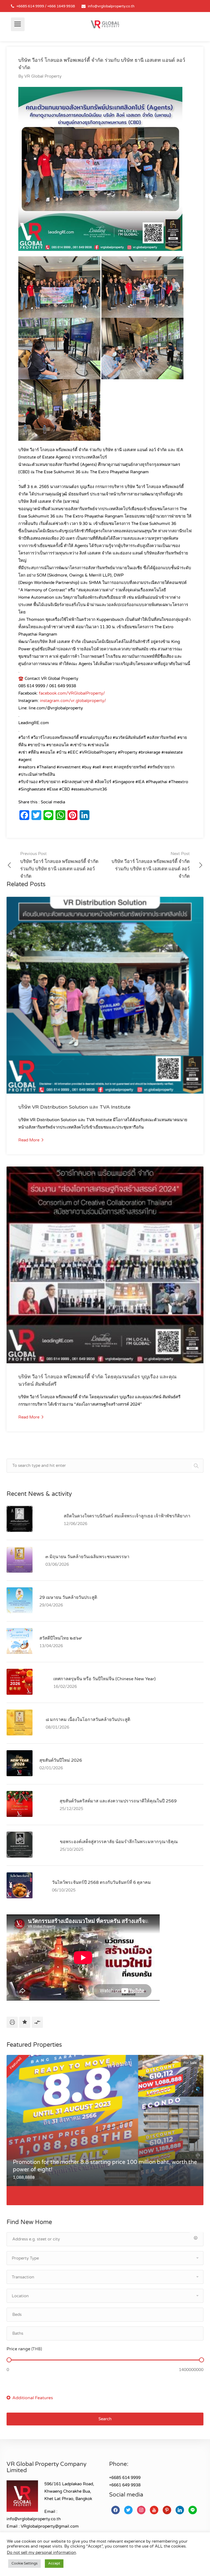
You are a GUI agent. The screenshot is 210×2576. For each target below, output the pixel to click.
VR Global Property (43, 76)
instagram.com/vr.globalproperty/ (73, 701)
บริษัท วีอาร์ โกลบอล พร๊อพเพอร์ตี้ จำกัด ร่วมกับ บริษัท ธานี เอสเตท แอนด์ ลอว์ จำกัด (59, 865)
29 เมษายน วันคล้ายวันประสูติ (68, 1597)
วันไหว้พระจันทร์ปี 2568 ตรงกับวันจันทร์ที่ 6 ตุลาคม (101, 1882)
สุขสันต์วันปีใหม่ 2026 (61, 1760)
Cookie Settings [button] (24, 2563)
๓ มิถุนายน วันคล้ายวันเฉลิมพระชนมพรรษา (87, 1557)
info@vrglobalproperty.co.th (111, 6)
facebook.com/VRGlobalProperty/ (72, 693)
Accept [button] (54, 2563)
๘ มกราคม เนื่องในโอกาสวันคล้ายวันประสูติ (88, 1720)
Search (105, 2419)
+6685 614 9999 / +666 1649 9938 (46, 6)
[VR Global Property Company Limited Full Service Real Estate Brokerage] (105, 24)
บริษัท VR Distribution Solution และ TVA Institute (74, 1107)
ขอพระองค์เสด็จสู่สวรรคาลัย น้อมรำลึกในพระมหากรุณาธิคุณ (119, 1842)
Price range (24, 2349)
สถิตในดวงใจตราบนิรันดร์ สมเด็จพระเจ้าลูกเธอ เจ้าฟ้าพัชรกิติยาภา (127, 1516)
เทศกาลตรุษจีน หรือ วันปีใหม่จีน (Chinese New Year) (104, 1679)
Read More (29, 1140)
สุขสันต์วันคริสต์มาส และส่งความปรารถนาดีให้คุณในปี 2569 (118, 1801)
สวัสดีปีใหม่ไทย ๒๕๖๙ (61, 1638)
